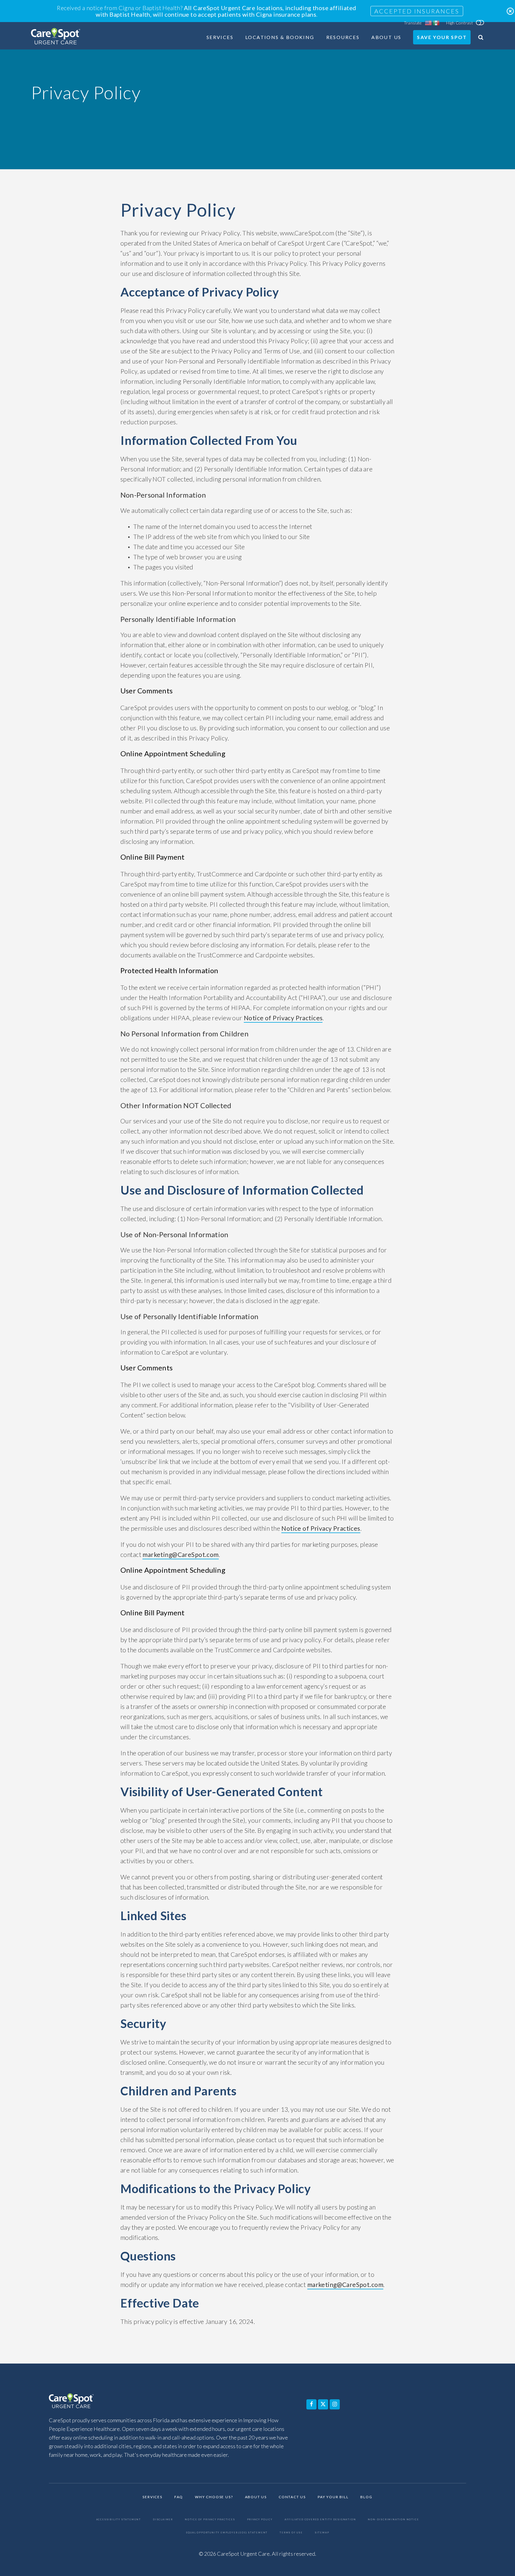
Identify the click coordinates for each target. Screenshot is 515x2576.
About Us (386, 37)
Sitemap (322, 2533)
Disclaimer (163, 2520)
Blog (366, 2497)
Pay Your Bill (333, 2497)
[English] (429, 23)
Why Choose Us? (214, 2497)
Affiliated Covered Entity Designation (320, 2520)
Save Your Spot (442, 37)
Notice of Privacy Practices (283, 1018)
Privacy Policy (260, 2520)
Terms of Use (291, 2533)
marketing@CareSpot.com (180, 1554)
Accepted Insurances (417, 11)
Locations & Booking (280, 37)
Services (220, 37)
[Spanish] (436, 23)
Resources (343, 37)
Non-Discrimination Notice (393, 2520)
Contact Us (292, 2497)
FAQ (179, 2497)
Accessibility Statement (119, 2520)
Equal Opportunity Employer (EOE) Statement (227, 2533)
